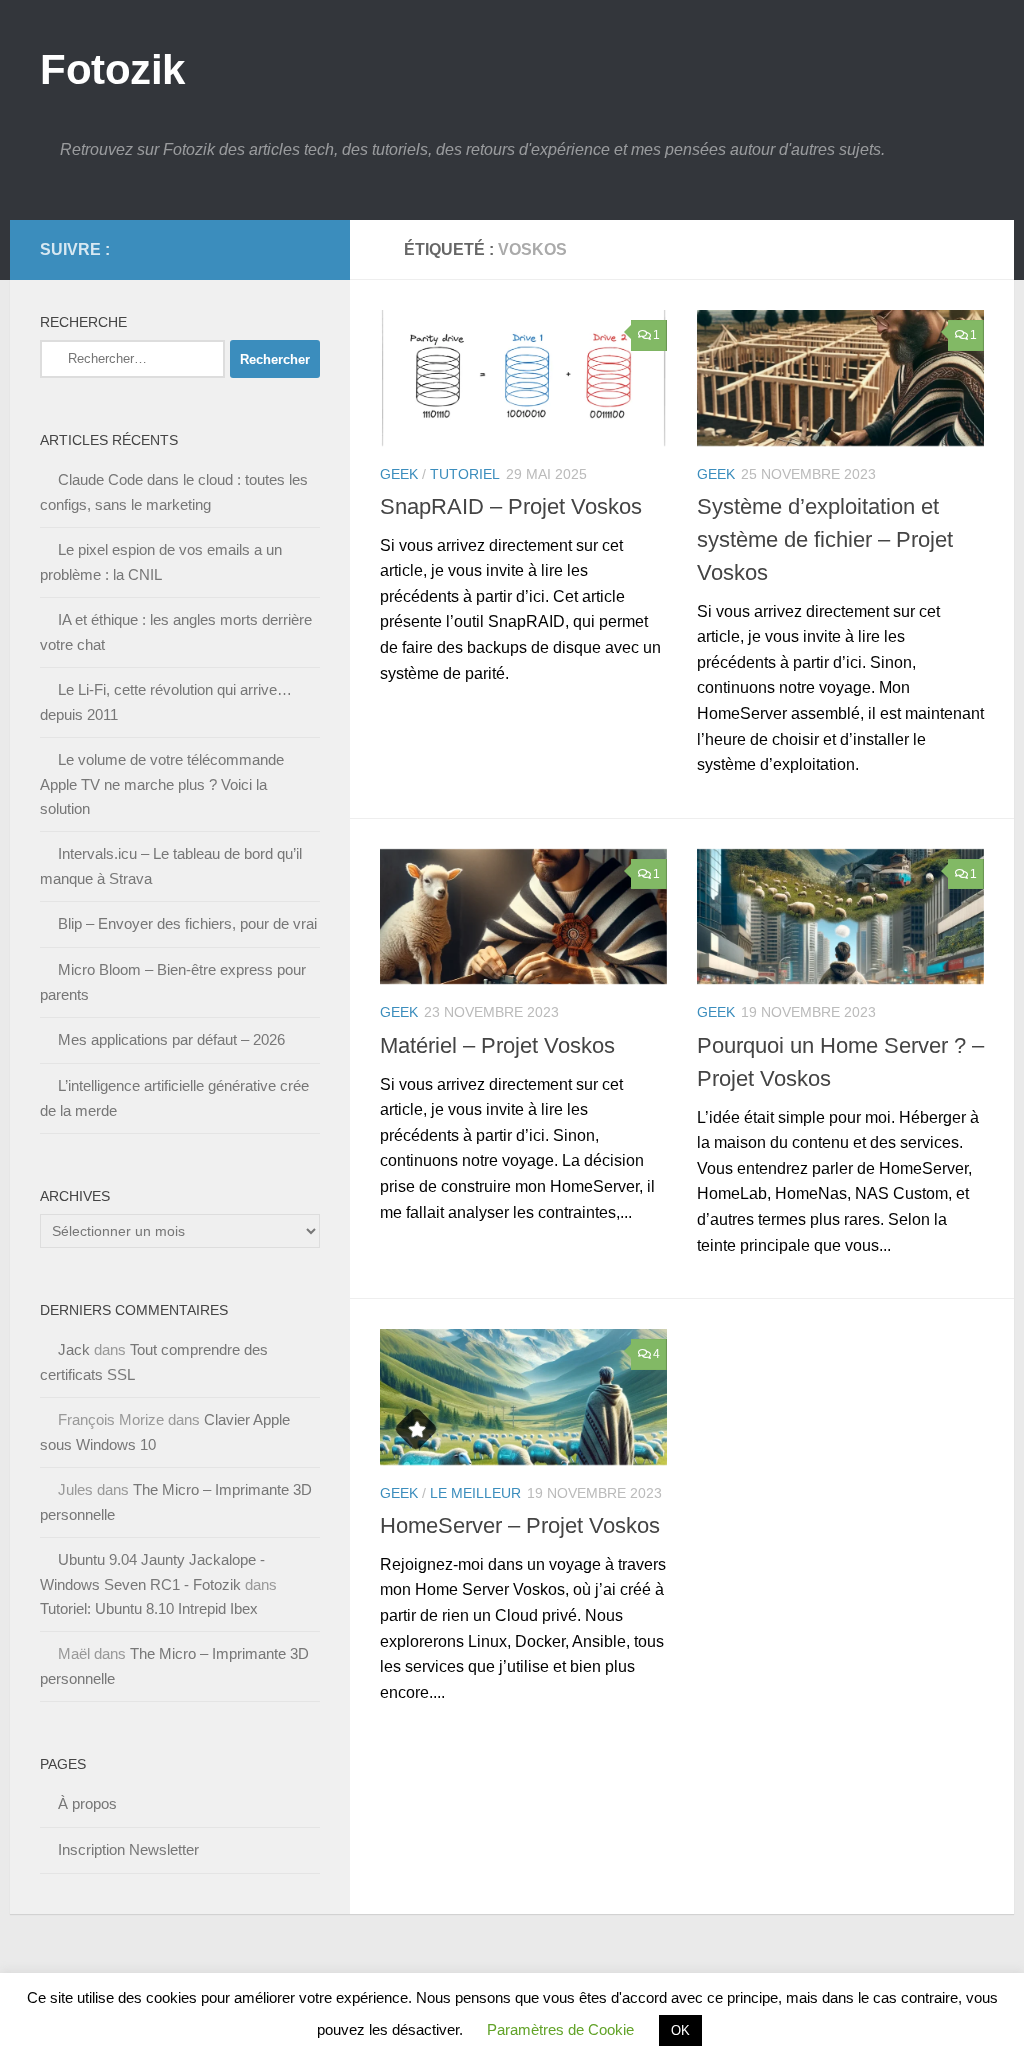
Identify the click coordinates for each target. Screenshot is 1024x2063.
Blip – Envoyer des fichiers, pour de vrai (187, 923)
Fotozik (112, 69)
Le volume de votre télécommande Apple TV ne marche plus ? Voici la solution (162, 784)
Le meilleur (475, 1493)
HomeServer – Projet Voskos (520, 1525)
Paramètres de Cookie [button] (560, 2029)
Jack (74, 1349)
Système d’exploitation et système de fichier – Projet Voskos (825, 539)
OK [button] (680, 2030)
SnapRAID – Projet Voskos (511, 506)
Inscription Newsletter (128, 1849)
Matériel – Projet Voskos (497, 1045)
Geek (399, 474)
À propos (87, 1803)
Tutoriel (465, 474)
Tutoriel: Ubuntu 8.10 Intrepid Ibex (149, 1608)
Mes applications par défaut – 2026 (171, 1039)
